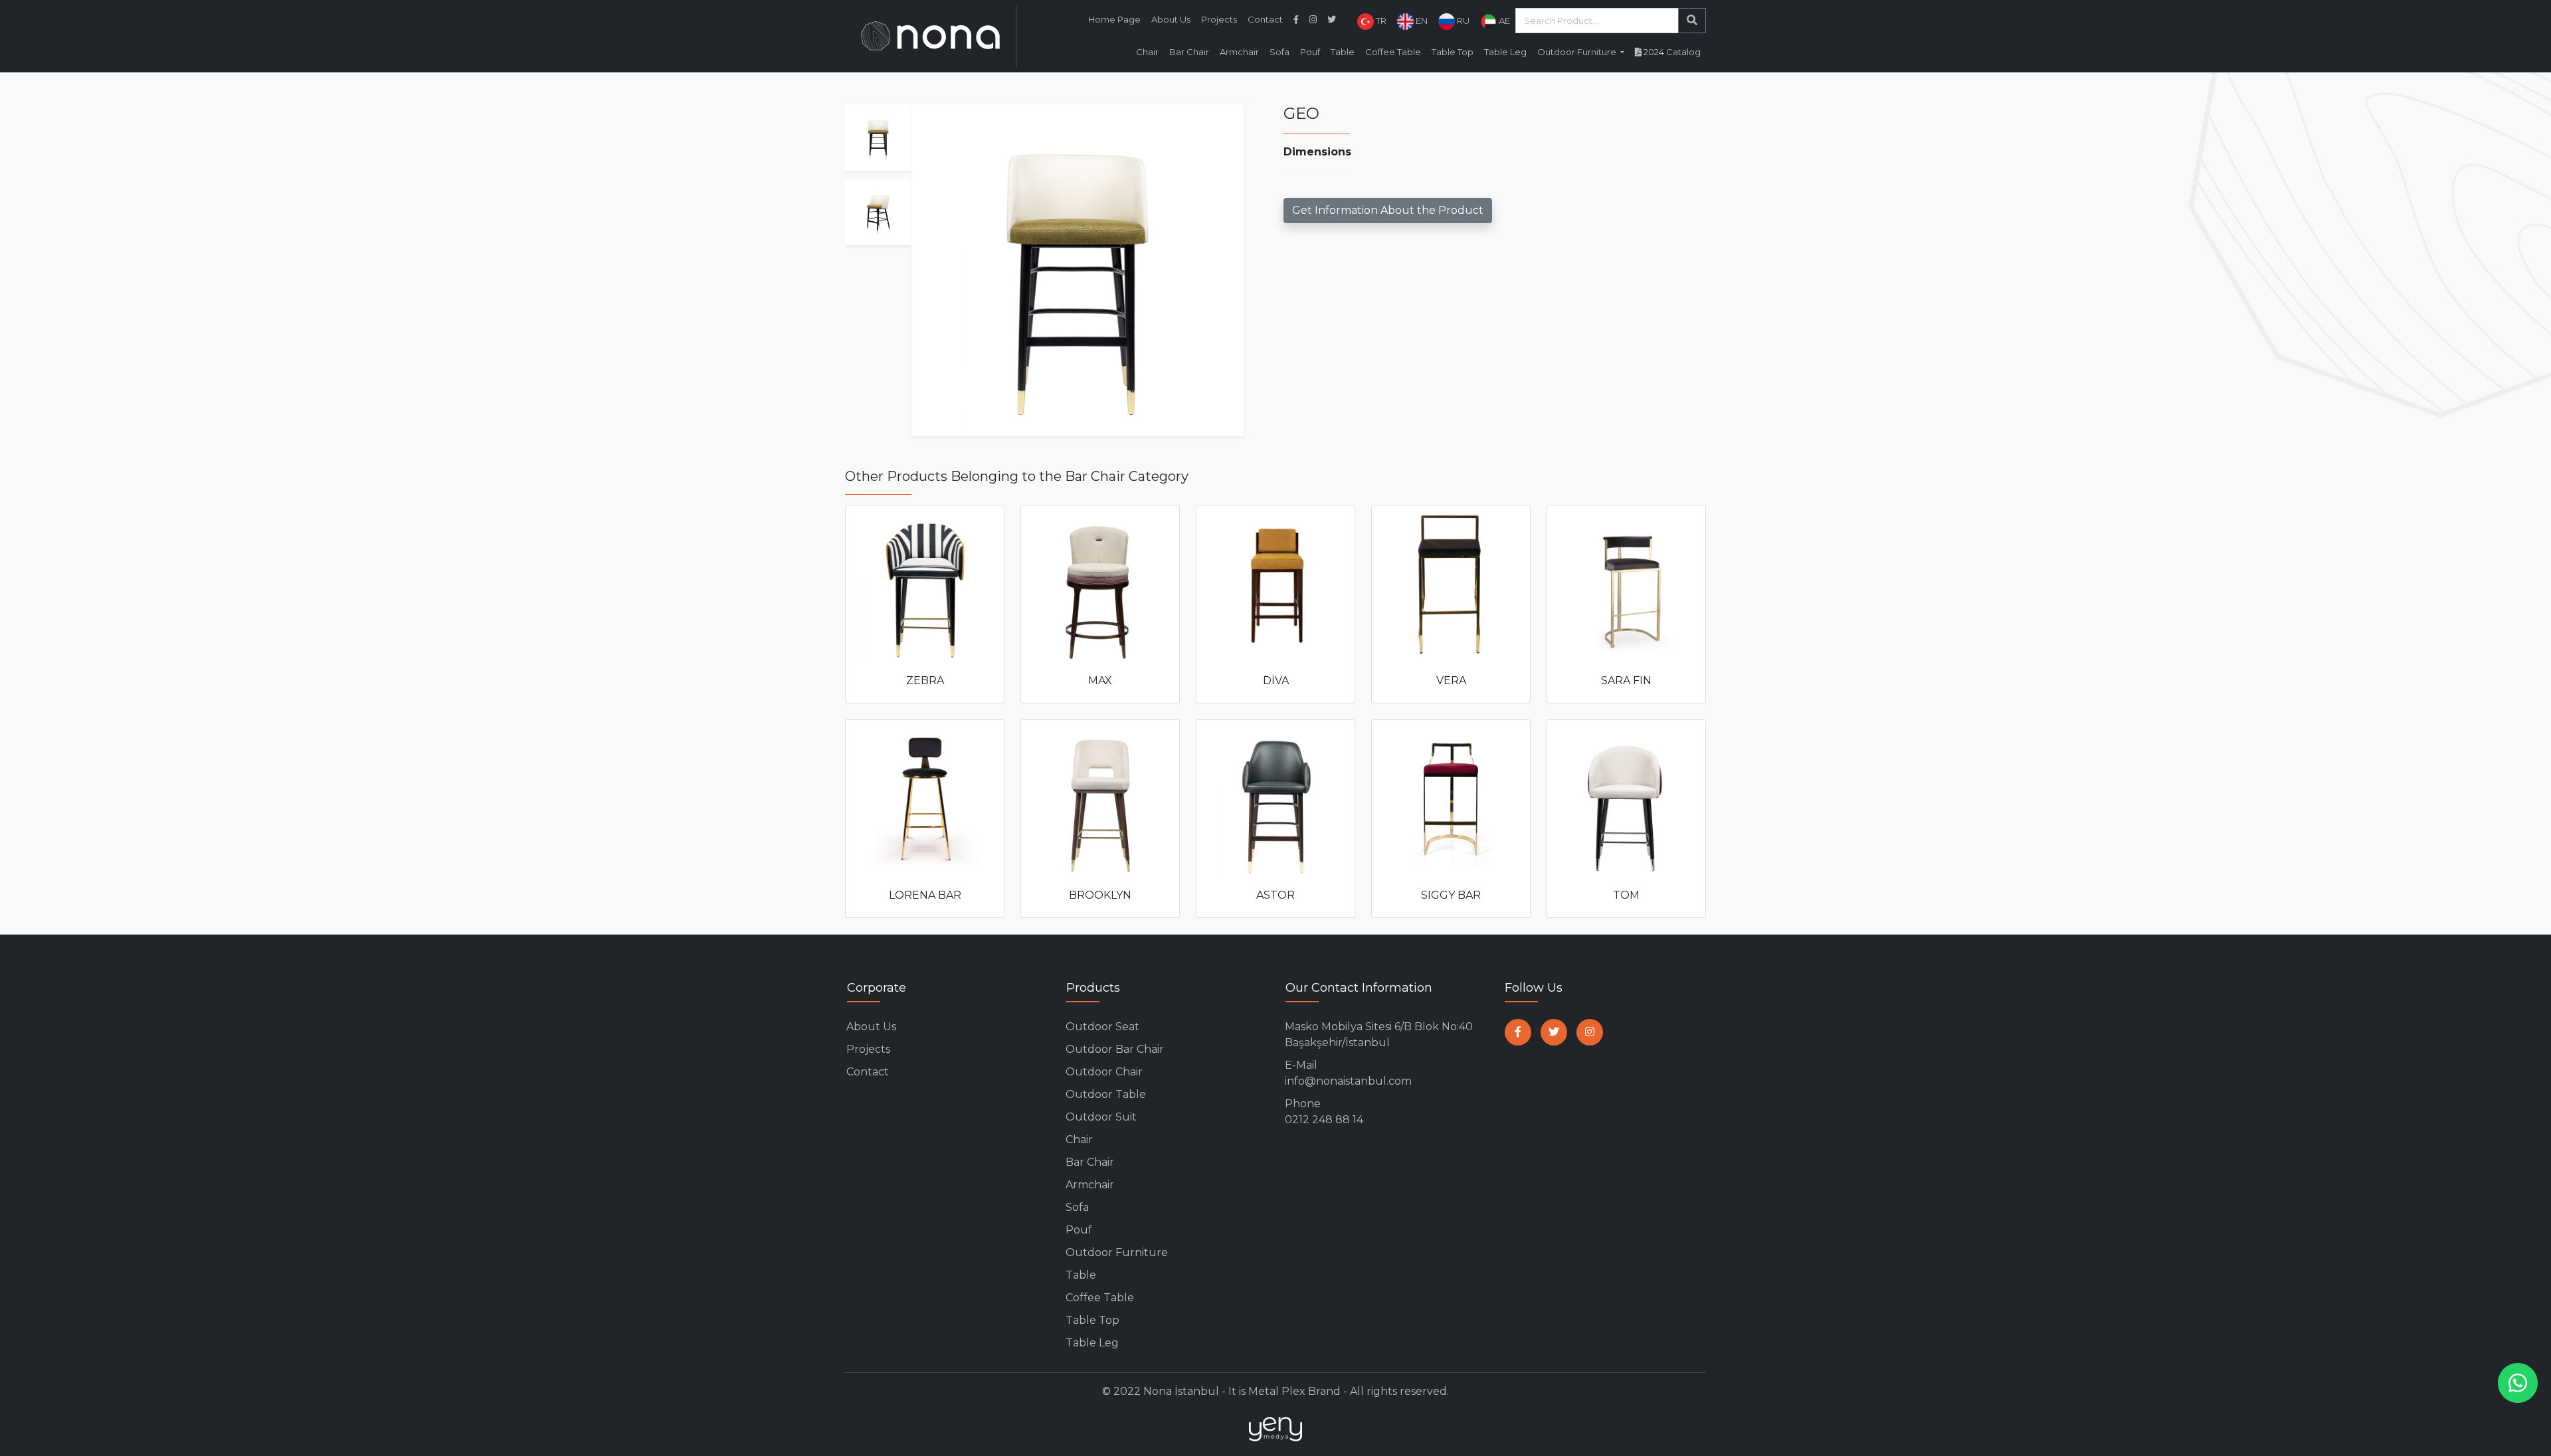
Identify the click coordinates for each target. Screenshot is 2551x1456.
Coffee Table (1393, 52)
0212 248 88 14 (1324, 1112)
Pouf (1310, 52)
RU (1462, 21)
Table (1343, 52)
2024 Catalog (1671, 52)
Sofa (1279, 52)
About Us (1171, 19)
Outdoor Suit (1101, 1117)
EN (1421, 21)
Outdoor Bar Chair (1115, 1049)
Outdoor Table (1106, 1094)
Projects (1219, 19)
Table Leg (1505, 52)
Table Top (1453, 52)
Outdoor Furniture (1117, 1252)
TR (1380, 21)
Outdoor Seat (1102, 1027)
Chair (1147, 52)
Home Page (1114, 19)
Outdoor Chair (1104, 1072)
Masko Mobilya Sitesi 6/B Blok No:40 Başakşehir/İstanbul (1379, 1035)
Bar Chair (1189, 52)
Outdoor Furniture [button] (1578, 52)
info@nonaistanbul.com (1348, 1073)
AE (1503, 21)
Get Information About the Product (1388, 210)
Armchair (1239, 52)
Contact (1265, 19)
